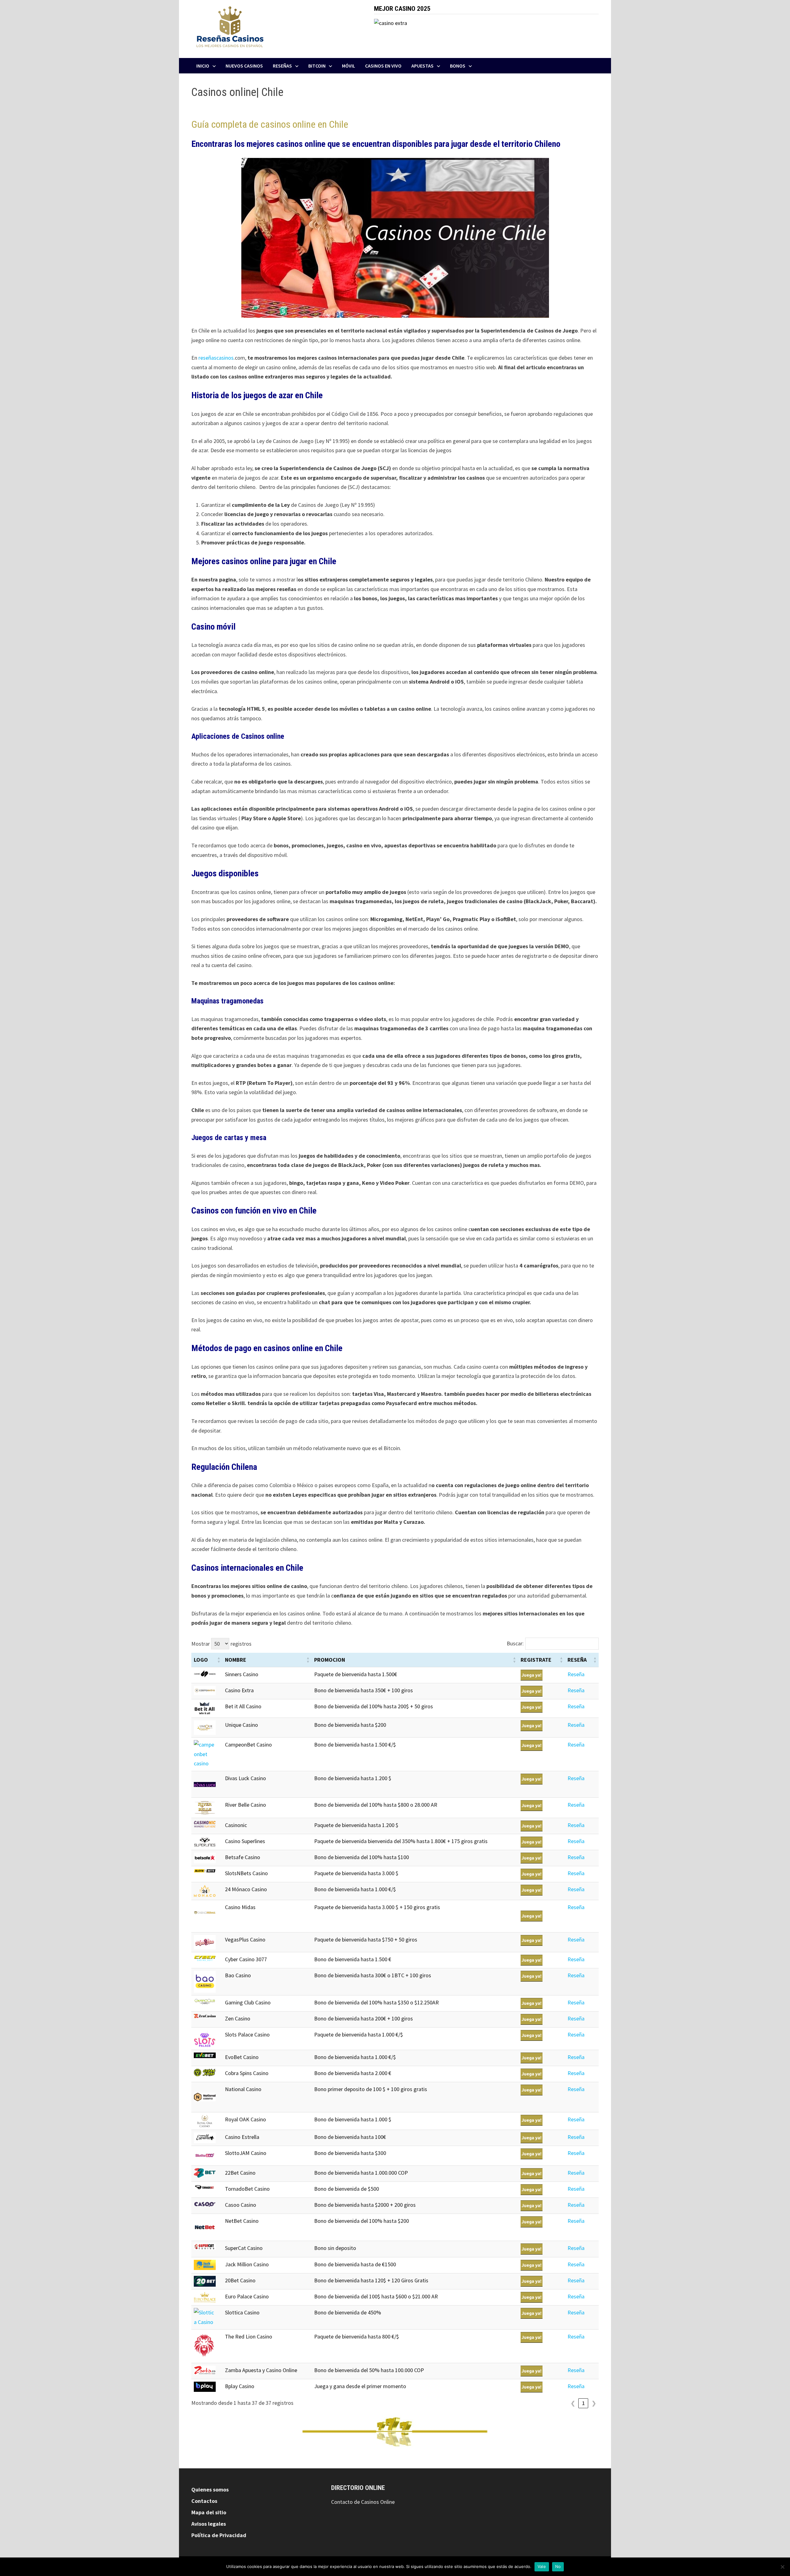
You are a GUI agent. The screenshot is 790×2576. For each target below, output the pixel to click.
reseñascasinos (216, 358)
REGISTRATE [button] (536, 1660)
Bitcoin (317, 66)
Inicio (203, 66)
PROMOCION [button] (330, 1660)
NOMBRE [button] (236, 1660)
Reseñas (282, 66)
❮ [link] (573, 2403)
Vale (542, 2566)
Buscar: (515, 1643)
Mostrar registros (221, 1644)
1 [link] (583, 2403)
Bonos (458, 66)
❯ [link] (594, 2403)
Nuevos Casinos (244, 66)
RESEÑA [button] (577, 1660)
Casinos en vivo (383, 66)
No (558, 2566)
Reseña (576, 1674)
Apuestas (422, 66)
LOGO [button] (201, 1660)
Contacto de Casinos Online (363, 2502)
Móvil (349, 66)
